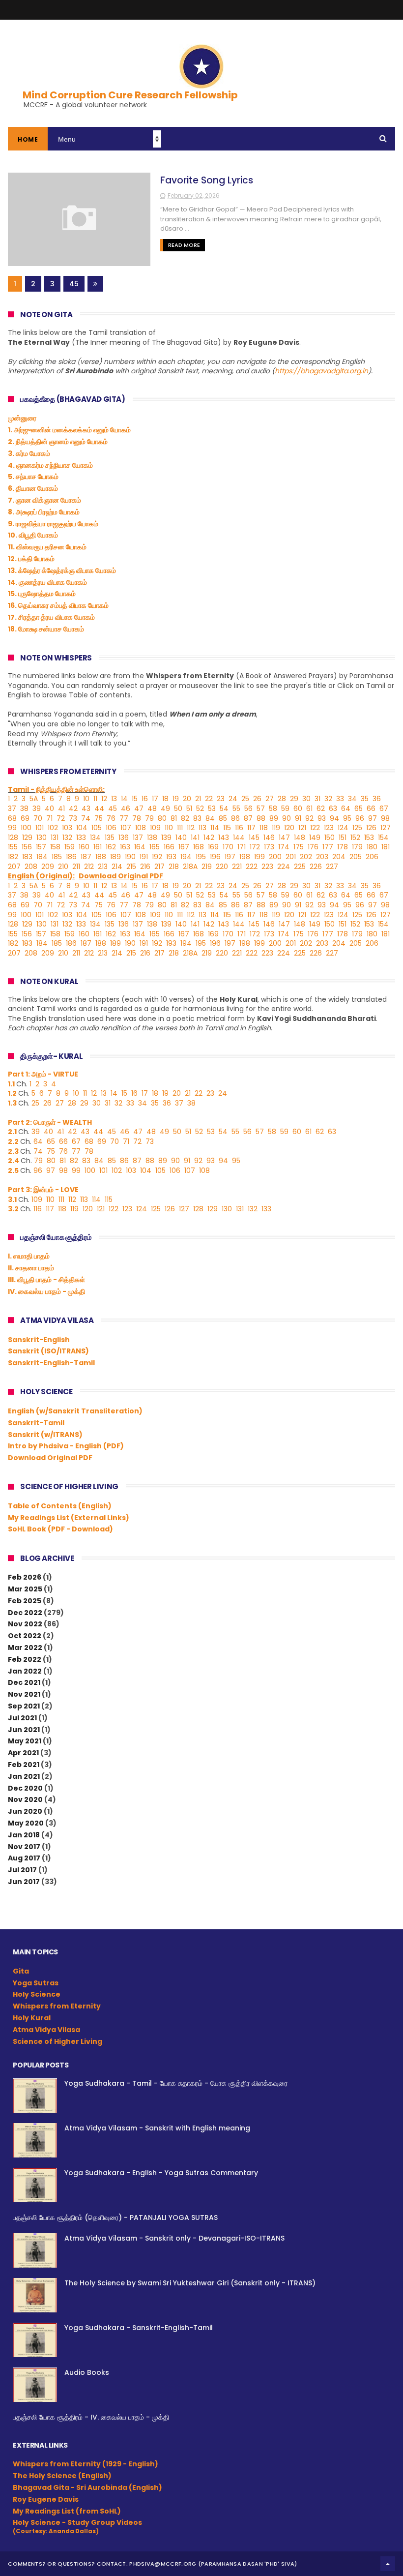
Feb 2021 (24, 1765)
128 (13, 838)
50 (178, 809)
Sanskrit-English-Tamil (51, 1363)
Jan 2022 (25, 1671)
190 (130, 857)
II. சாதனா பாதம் (31, 1268)
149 (315, 838)
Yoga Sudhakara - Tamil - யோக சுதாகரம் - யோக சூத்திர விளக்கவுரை (176, 2083)
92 (309, 818)
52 (200, 809)
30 (306, 799)
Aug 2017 (24, 1858)
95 (347, 818)
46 (126, 809)
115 (227, 828)
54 (224, 809)
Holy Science (37, 1994)
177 (328, 847)
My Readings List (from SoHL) (67, 2511)
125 (357, 828)
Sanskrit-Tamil (36, 1423)
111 (180, 828)
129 (27, 838)
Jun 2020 (25, 1811)
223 (267, 867)
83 (197, 818)
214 (117, 867)
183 (27, 857)
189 (115, 857)
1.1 (11, 1084)
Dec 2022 (25, 1613)
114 (215, 828)
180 (372, 847)
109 (155, 828)
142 (209, 838)
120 (289, 828)
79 (149, 818)
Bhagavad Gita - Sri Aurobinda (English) (87, 2487)
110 (169, 828)
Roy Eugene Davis (46, 2499)
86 (235, 818)
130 (42, 838)
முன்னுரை (22, 418)
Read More (184, 245)
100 (26, 828)
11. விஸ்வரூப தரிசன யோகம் (47, 547)
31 (317, 799)
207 (14, 867)
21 (198, 799)
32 (328, 799)
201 (291, 857)
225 (300, 867)
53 (212, 809)
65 (359, 809)
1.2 (12, 1093)
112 (191, 828)
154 (383, 838)
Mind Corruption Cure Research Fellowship (130, 95)
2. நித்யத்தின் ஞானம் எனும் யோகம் (58, 442)
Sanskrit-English (39, 1340)
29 (294, 799)
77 (124, 818)
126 (371, 828)
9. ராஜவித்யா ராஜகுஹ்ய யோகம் (53, 524)
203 (322, 857)
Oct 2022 (25, 1636)
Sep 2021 (24, 1706)
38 (24, 809)
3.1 (13, 1199)
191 (144, 857)
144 (239, 838)
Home (28, 139)
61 (309, 809)
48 (152, 809)
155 (13, 847)
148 (300, 838)
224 (284, 867)
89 (274, 818)
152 (355, 838)
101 (40, 828)
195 (201, 857)
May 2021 (25, 1741)
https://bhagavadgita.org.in (321, 371)
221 (237, 867)
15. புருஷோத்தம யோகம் (42, 594)
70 (38, 818)
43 (86, 809)
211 (76, 867)
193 (171, 857)
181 (386, 847)
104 (82, 828)
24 (233, 799)
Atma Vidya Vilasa (46, 2030)
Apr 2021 (23, 1753)
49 (165, 809)
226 (316, 867)
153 (369, 838)
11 (95, 799)
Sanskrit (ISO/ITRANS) (48, 1351)
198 (245, 857)
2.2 (14, 1141)
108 (141, 828)
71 (49, 818)
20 (187, 799)
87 (248, 818)
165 (155, 847)
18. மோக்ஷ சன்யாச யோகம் (46, 629)
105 (97, 828)
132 (67, 838)
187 (86, 857)
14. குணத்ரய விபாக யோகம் (47, 582)
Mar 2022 (25, 1647)
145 (254, 838)
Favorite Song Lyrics (207, 180)
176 (313, 847)
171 (242, 847)
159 (70, 847)
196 (215, 857)
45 (74, 284)
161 (98, 847)
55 (236, 809)
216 (145, 867)
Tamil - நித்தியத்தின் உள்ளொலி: (56, 789)
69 (25, 818)
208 (31, 867)
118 (264, 828)
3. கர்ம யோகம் (29, 453)
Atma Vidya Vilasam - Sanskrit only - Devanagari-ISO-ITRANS (174, 2238)
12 (104, 799)
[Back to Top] (388, 2564)
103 (67, 828)
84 (210, 818)
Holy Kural (32, 2018)
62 (321, 809)
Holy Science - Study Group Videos (77, 2526)
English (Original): (41, 876)
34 (352, 799)
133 (81, 838)
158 (55, 847)
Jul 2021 (22, 1718)
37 (12, 809)
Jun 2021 (24, 1730)
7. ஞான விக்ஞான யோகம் (44, 500)
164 (140, 847)
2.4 (14, 1161)
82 (185, 818)
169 (213, 847)
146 (269, 838)
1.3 (12, 1103)
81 (174, 818)
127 (386, 828)
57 (261, 809)
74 (86, 818)
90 (287, 818)
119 (276, 828)
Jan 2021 (24, 1776)
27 (270, 799)
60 (298, 809)
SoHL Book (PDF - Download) (60, 1529)
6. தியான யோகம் (33, 488)
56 (248, 809)
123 (329, 828)
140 (181, 838)
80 (162, 818)
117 (251, 828)
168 (199, 847)
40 (49, 809)
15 (135, 799)
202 (306, 857)
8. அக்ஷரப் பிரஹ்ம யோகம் (44, 512)
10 (86, 799)
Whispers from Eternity (57, 2006)
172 (255, 847)
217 (159, 867)
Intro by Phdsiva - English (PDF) (66, 1446)
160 (84, 847)
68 (12, 818)
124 (343, 828)
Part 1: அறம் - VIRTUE (43, 1074)
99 (12, 828)
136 (124, 838)
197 (230, 857)
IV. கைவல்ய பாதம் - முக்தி (46, 1291)
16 (145, 799)
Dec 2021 (24, 1682)
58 (273, 809)
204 (339, 857)
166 (169, 847)
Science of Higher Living (58, 2041)
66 (371, 809)
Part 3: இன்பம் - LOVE (43, 1190)
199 (259, 857)
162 (111, 847)
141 (195, 838)
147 (284, 838)
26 (257, 799)
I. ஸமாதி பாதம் (29, 1256)
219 (207, 867)
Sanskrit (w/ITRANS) (45, 1435)
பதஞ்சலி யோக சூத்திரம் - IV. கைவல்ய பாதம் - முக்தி (91, 2417)
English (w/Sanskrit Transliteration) (75, 1411)
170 (228, 847)
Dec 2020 (25, 1788)
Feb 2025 (25, 1601)
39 (37, 809)
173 (269, 847)
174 (284, 847)
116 (239, 828)
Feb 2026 (25, 1577)
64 (346, 809)
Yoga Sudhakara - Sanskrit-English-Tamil (139, 2328)
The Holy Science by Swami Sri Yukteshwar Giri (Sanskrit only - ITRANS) (190, 2283)
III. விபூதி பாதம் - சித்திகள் (46, 1280)
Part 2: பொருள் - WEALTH (50, 1122)
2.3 (14, 1151)
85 (223, 818)
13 (114, 799)
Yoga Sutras (36, 1983)
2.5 (14, 1170)
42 (73, 809)
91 (298, 818)
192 (157, 857)
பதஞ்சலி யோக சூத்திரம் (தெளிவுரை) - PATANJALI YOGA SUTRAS (115, 2217)
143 (224, 838)
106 (111, 828)
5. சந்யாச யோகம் (33, 477)
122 (315, 828)
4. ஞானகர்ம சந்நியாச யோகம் (50, 465)
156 (27, 847)
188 (101, 857)
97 (373, 818)
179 (357, 847)
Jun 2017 (24, 1882)
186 (71, 857)
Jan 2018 (24, 1835)
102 (53, 828)
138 (152, 838)
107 (126, 828)
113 (202, 828)
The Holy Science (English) (62, 2476)
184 (42, 857)
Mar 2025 (25, 1589)
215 (131, 867)
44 (99, 809)
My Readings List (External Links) (69, 1518)
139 (166, 838)
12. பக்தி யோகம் (31, 559)
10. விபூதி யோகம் (33, 535)
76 (111, 818)
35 (365, 799)
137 (138, 838)
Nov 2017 (24, 1847)
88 (261, 818)
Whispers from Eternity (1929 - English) (86, 2464)
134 (95, 838)
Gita (21, 1971)
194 (186, 857)
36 (377, 799)
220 (222, 867)
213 (103, 867)
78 (137, 818)
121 (302, 828)
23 (221, 799)
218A (190, 867)
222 (252, 867)
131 (55, 838)
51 (189, 809)
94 (334, 818)
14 (124, 799)
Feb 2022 (25, 1659)
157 (41, 847)
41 (61, 809)
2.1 (13, 1132)
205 (356, 857)
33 (340, 799)
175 (299, 847)
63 (333, 809)
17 (155, 799)
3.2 (14, 1209)
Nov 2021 (24, 1694)
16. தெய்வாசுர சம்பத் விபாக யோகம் (58, 605)
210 (63, 867)
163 (125, 847)
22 (209, 799)
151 (343, 838)
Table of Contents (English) (60, 1506)
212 (89, 867)
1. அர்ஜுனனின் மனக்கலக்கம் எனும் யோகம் (69, 430)
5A (34, 799)
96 (360, 818)
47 (139, 809)
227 (332, 867)
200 (275, 857)
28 (282, 799)
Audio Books (87, 2372)
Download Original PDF (50, 1458)
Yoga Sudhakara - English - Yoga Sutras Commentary (161, 2173)
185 (57, 857)
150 (330, 838)
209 (48, 867)
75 (99, 818)
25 (245, 799)
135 (110, 838)
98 (385, 818)
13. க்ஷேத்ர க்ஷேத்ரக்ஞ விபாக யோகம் (62, 570)
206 (372, 857)
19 (176, 799)
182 (13, 857)
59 (285, 809)
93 (322, 818)
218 (174, 867)
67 (384, 809)
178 (343, 847)
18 (165, 799)
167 (184, 847)
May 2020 (26, 1823)
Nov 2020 (25, 1799)
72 (61, 818)
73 (73, 818)
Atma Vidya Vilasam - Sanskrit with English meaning (157, 2128)
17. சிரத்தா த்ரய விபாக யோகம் (51, 617)
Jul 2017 (22, 1870)
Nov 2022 (25, 1624)
